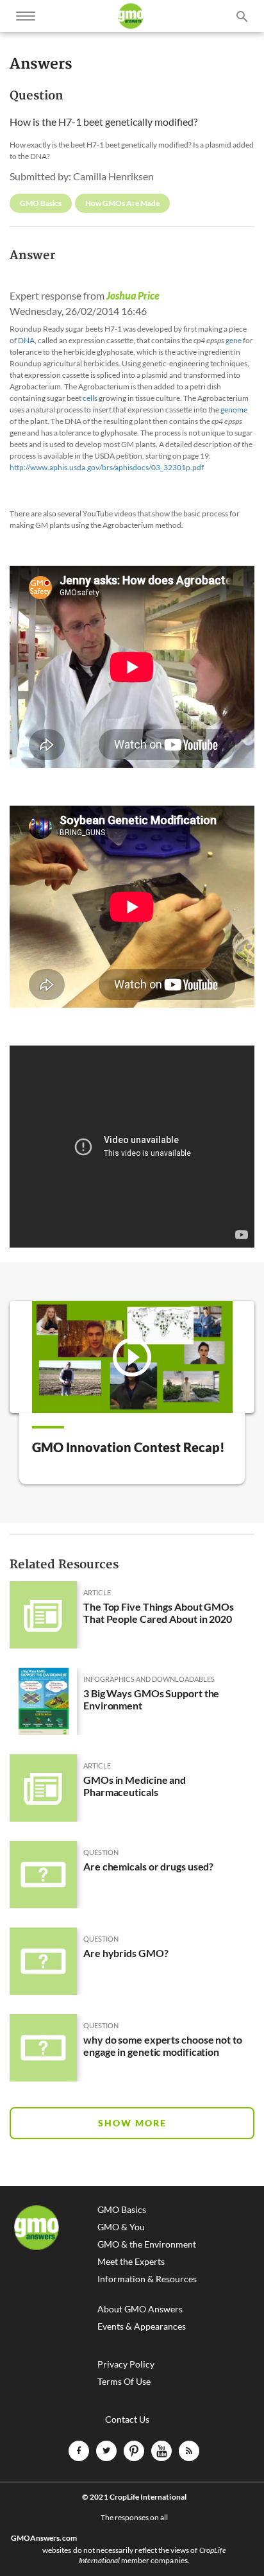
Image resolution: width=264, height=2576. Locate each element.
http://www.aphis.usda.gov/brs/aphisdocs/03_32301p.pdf (107, 467)
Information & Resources (147, 2279)
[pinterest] (134, 2451)
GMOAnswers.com (44, 2538)
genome (234, 410)
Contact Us (127, 2419)
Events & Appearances (142, 2326)
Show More (132, 2123)
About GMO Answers (140, 2309)
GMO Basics (122, 2210)
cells (90, 398)
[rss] (189, 2451)
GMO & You (121, 2227)
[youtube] (161, 2451)
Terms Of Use (124, 2382)
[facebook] (79, 2451)
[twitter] (106, 2451)
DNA (26, 340)
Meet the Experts (131, 2262)
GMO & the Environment (147, 2244)
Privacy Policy (126, 2364)
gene (234, 340)
